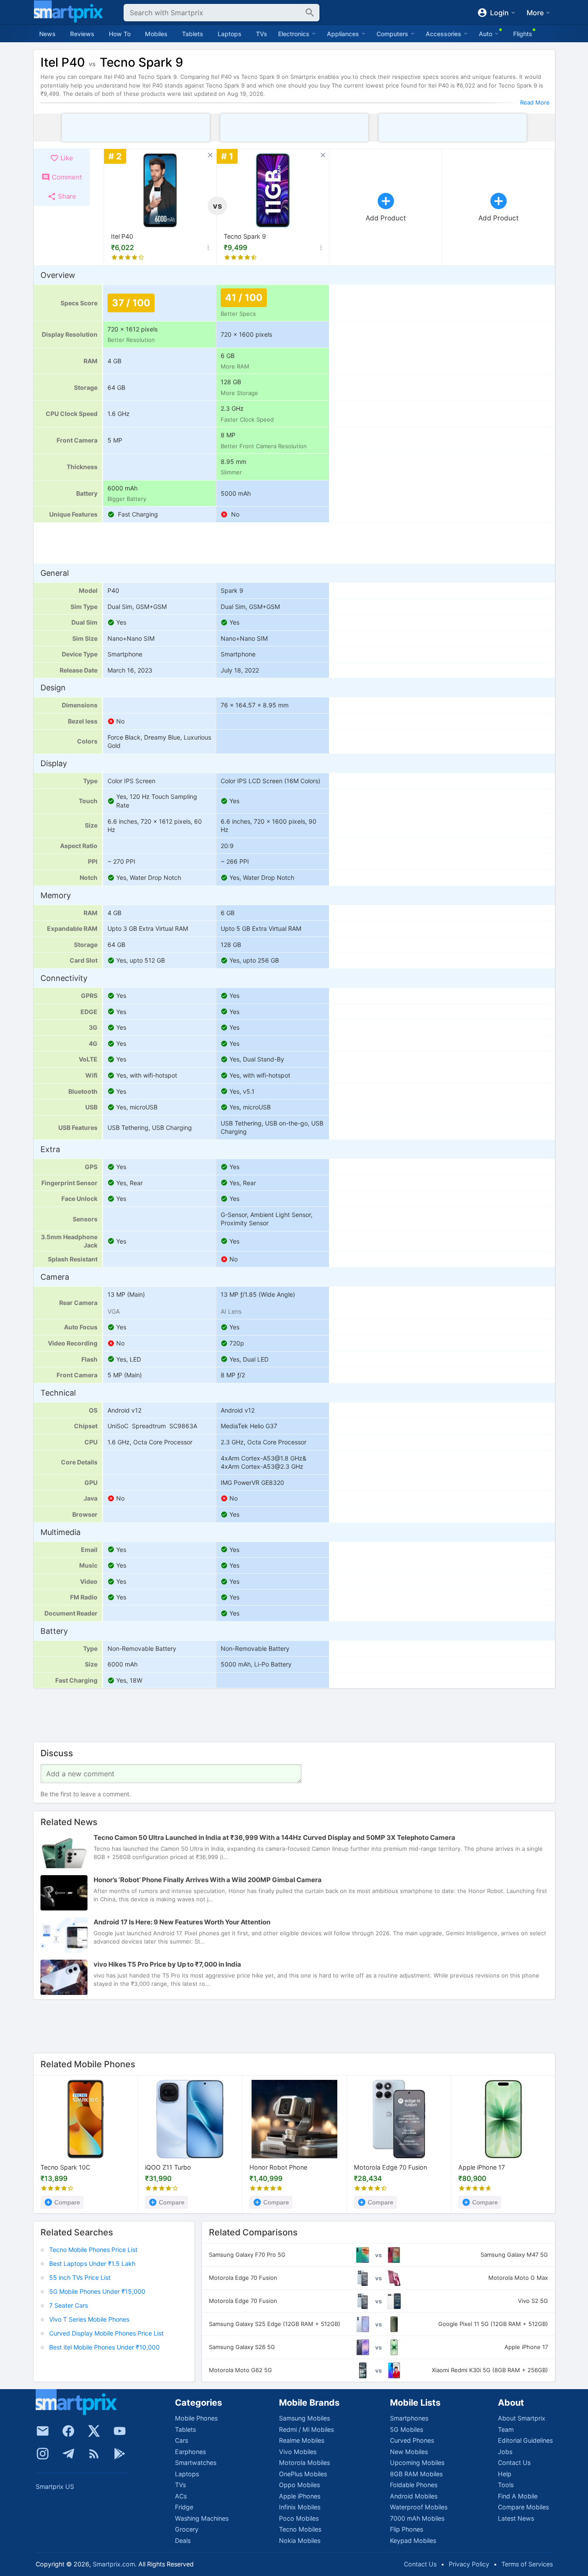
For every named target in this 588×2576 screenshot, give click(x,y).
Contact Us (514, 2463)
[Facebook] (68, 2431)
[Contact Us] (43, 2431)
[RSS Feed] (94, 2454)
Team (506, 2429)
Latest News (516, 2518)
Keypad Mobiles (413, 2541)
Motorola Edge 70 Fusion (390, 2168)
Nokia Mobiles (300, 2541)
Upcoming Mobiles (417, 2463)
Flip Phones (407, 2529)
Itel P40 (122, 236)
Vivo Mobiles (298, 2452)
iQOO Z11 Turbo (168, 2168)
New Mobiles (409, 2452)
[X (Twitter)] (94, 2431)
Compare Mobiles (523, 2507)
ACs (181, 2496)
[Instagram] (43, 2454)
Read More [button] (535, 102)
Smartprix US (55, 2486)
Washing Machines (202, 2518)
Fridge (184, 2507)
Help (505, 2474)
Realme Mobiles (302, 2440)
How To (120, 34)
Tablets (193, 34)
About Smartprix (522, 2418)
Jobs (505, 2452)
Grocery (187, 2529)
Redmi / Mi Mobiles (306, 2429)
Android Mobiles (414, 2496)
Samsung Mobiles (304, 2418)
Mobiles (156, 34)
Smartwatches (196, 2463)
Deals (183, 2541)
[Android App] (120, 2454)
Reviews (82, 34)
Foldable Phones (414, 2485)
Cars (181, 2440)
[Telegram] (68, 2454)
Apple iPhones (300, 2496)
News (47, 34)
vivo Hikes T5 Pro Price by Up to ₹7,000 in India (167, 1964)
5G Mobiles (407, 2429)
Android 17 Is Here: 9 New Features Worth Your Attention (182, 1922)
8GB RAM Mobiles (416, 2474)
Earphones (190, 2452)
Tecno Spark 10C (65, 2168)
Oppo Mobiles (299, 2485)
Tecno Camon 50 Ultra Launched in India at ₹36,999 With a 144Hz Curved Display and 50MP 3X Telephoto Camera (274, 1837)
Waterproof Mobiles (419, 2507)
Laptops (230, 34)
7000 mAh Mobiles (417, 2518)
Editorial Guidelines (525, 2440)
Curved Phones (412, 2440)
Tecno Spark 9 (245, 236)
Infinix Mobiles (300, 2507)
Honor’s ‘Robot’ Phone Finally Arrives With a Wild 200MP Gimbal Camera (208, 1880)
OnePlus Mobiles (303, 2474)
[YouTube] (120, 2431)
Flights (523, 34)
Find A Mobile (518, 2496)
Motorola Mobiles (304, 2463)
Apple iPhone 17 (482, 2168)
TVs (262, 34)
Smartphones (409, 2418)
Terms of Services (527, 2564)
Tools (506, 2485)
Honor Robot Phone (278, 2168)
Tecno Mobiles (300, 2529)
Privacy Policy (469, 2564)
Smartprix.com (114, 2564)
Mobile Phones (196, 2418)
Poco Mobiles (299, 2518)
